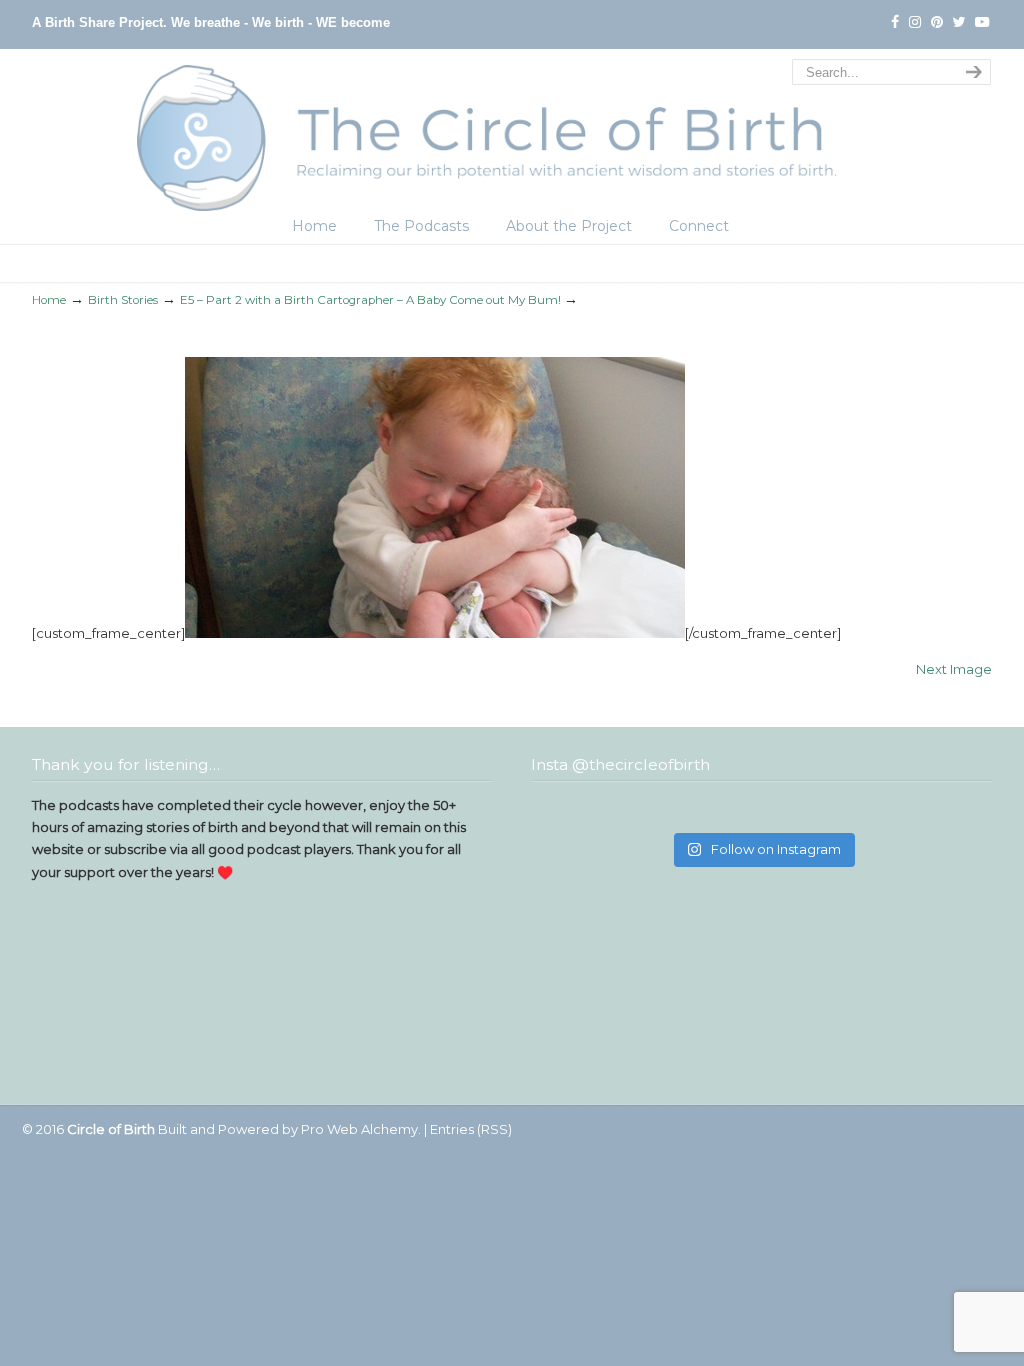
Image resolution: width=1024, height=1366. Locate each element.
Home (49, 300)
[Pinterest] (937, 22)
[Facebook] (895, 22)
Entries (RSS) (471, 1129)
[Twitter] (959, 22)
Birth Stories (123, 300)
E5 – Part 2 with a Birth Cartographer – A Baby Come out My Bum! (370, 300)
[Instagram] (915, 22)
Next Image (954, 669)
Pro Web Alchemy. (361, 1129)
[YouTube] (982, 22)
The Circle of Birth (512, 133)
